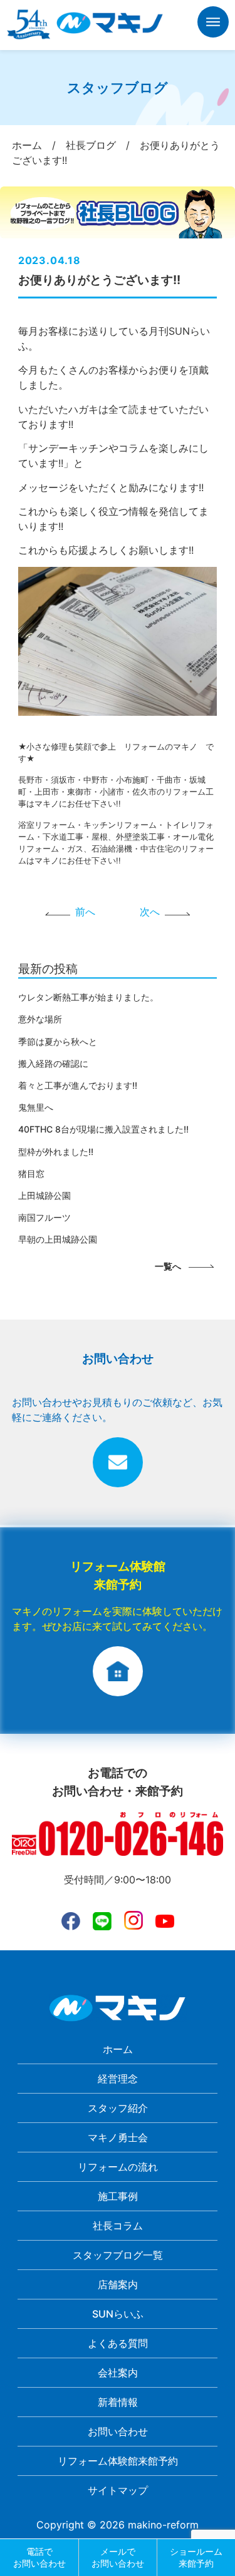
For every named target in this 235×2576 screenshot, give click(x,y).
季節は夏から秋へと (58, 1041)
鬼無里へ (36, 1107)
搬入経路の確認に (53, 1063)
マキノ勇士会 (118, 2137)
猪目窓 (31, 1173)
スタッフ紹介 (118, 2108)
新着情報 (118, 2402)
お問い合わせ (118, 2431)
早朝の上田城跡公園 (58, 1239)
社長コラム (118, 2226)
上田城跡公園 (44, 1195)
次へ (150, 912)
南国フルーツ (44, 1217)
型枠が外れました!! (56, 1152)
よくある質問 (118, 2343)
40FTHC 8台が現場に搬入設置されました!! (103, 1129)
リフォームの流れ (118, 2167)
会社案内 (118, 2373)
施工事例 (118, 2196)
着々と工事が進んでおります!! (78, 1085)
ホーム (118, 2049)
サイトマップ (118, 2490)
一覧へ (168, 1266)
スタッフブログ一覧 (118, 2255)
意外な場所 (40, 1019)
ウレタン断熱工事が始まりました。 (88, 997)
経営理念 (118, 2079)
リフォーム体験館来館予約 (118, 2461)
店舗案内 (118, 2284)
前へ (85, 912)
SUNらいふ (118, 2314)
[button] (213, 24)
